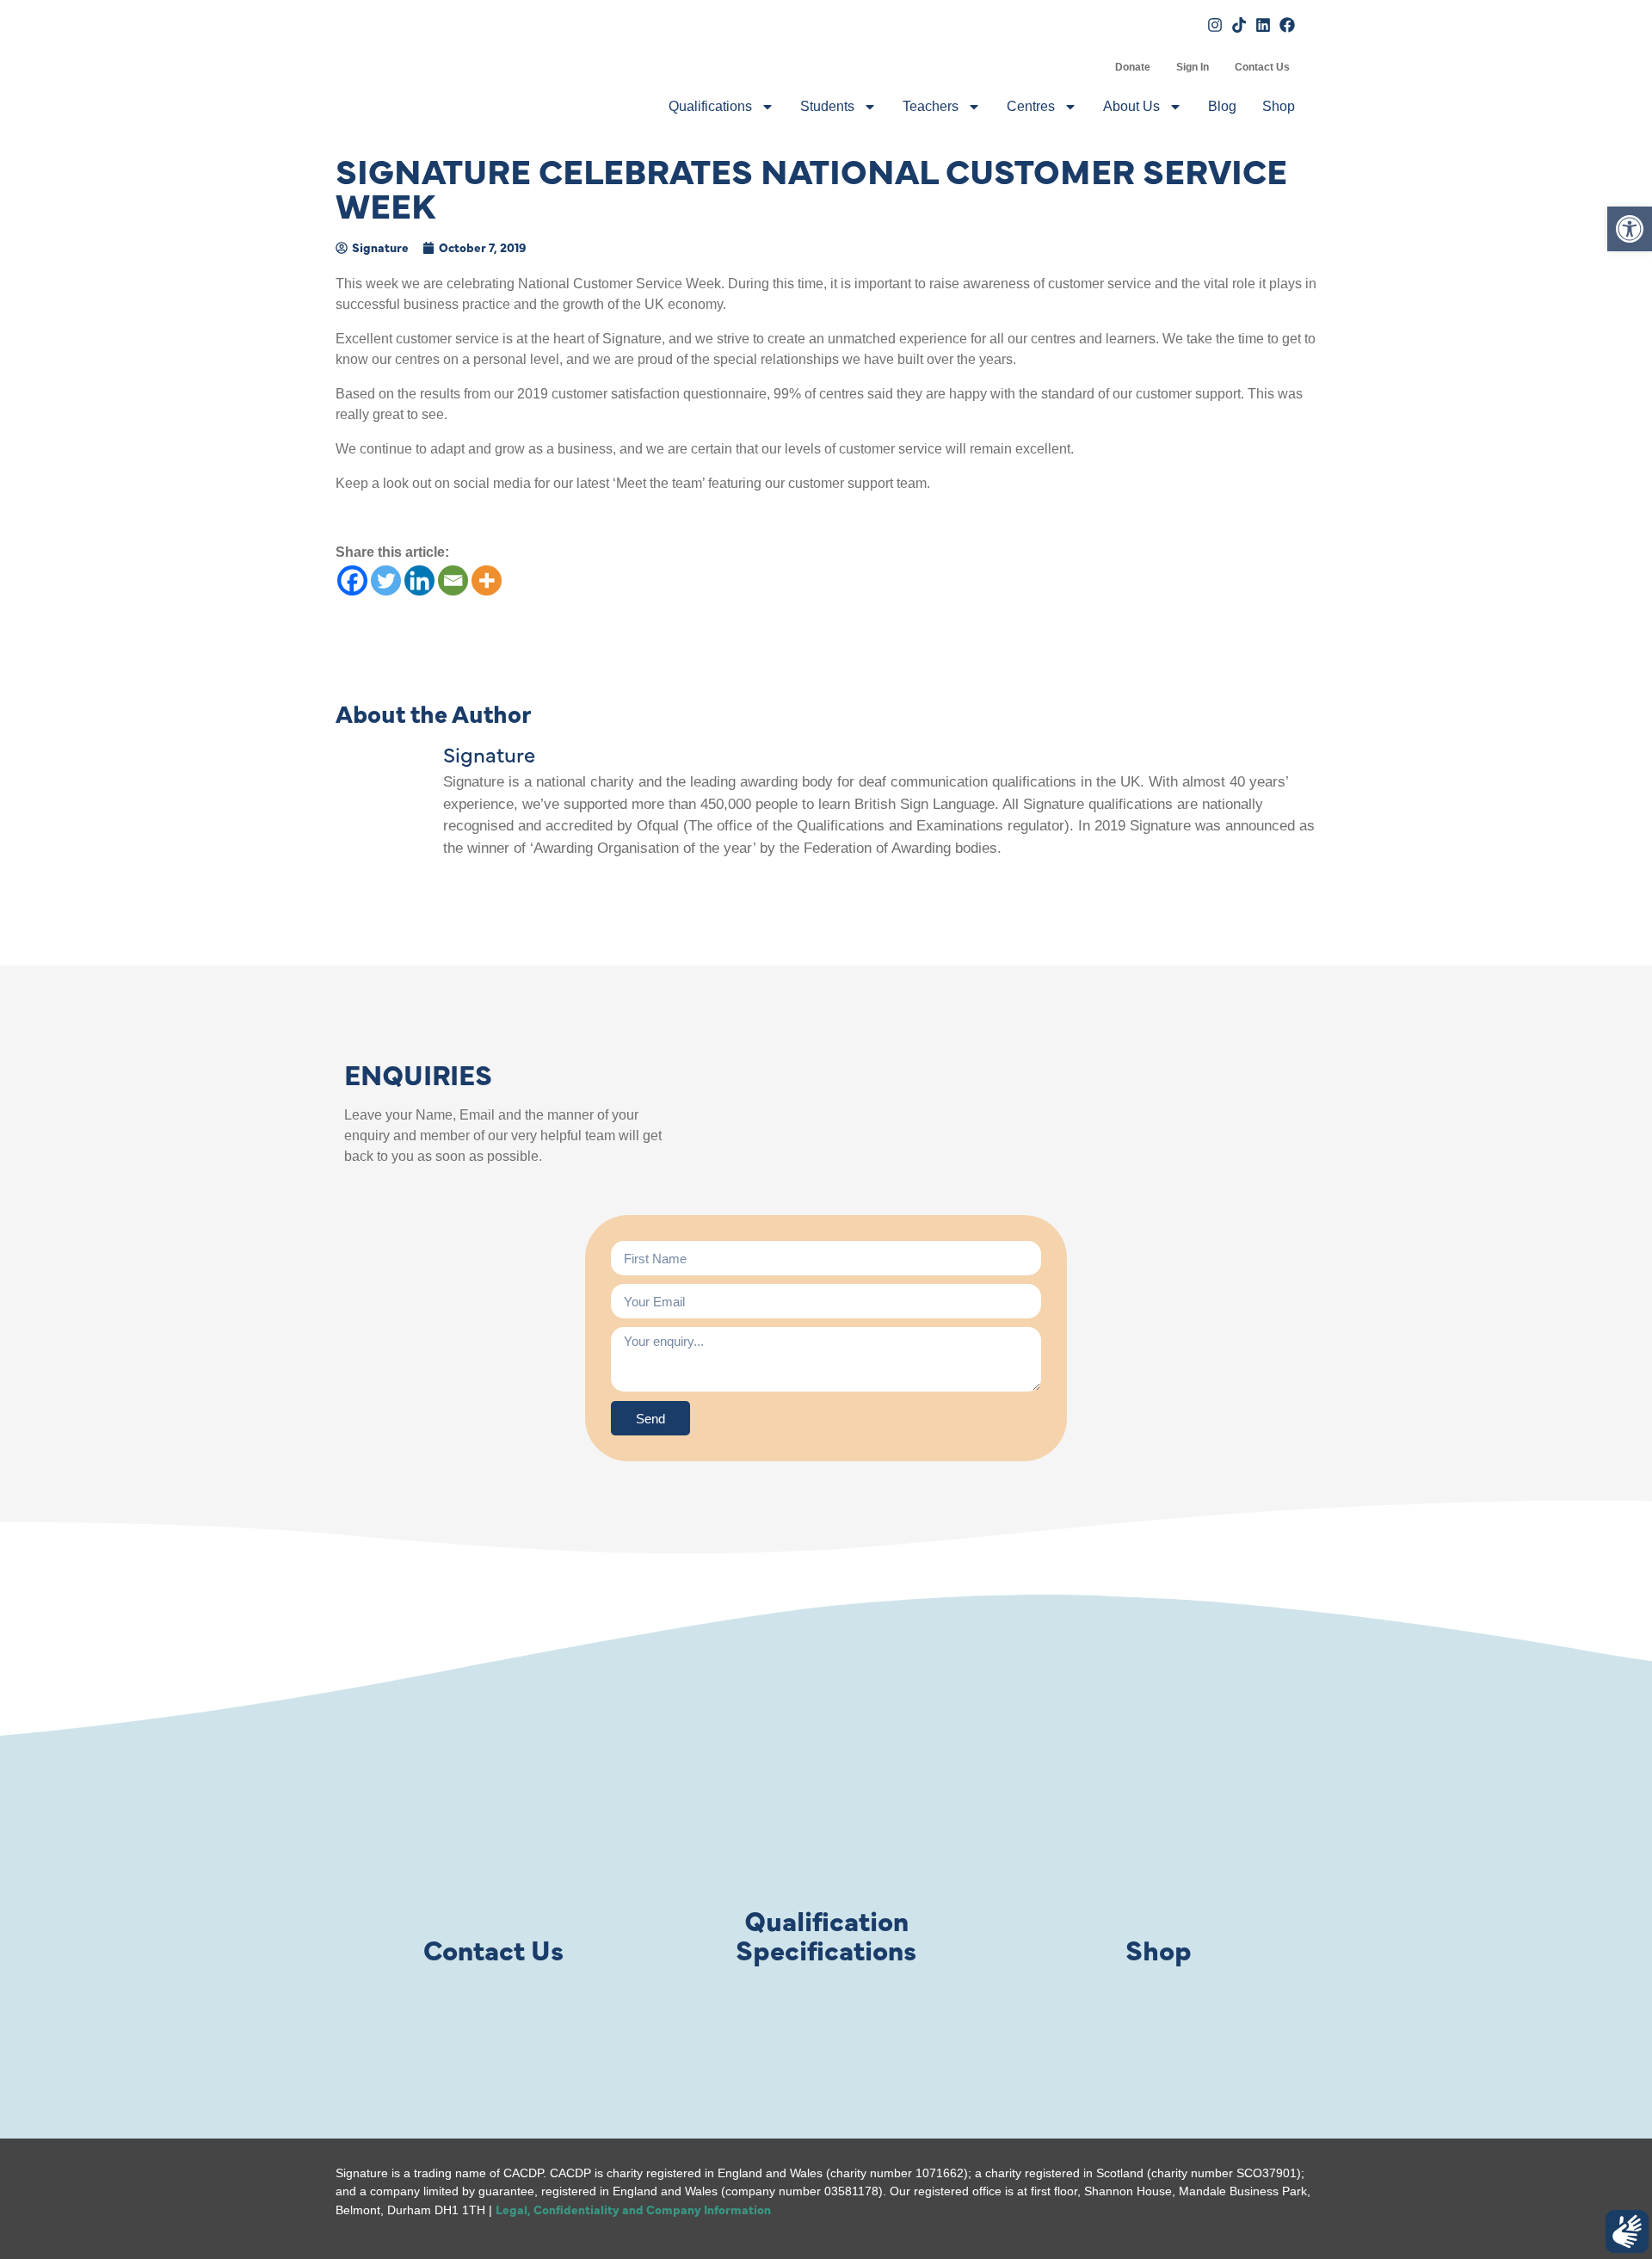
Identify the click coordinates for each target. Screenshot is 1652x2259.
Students (827, 106)
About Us (1131, 106)
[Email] (453, 580)
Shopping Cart (1089, 67)
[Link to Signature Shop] (1159, 1824)
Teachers (931, 106)
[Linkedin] (419, 580)
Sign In (1193, 67)
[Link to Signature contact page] (493, 1824)
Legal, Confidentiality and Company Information (633, 2209)
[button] (1630, 229)
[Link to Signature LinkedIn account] (1263, 25)
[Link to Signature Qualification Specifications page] (826, 1824)
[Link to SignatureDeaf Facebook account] (1287, 25)
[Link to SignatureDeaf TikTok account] (1239, 25)
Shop (1279, 106)
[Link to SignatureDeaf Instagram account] (1215, 25)
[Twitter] (386, 580)
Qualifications (710, 106)
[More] (487, 580)
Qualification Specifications (826, 1934)
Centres (1031, 106)
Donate (1133, 67)
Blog (1222, 106)
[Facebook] (352, 580)
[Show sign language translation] (1627, 2231)
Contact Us (1262, 67)
